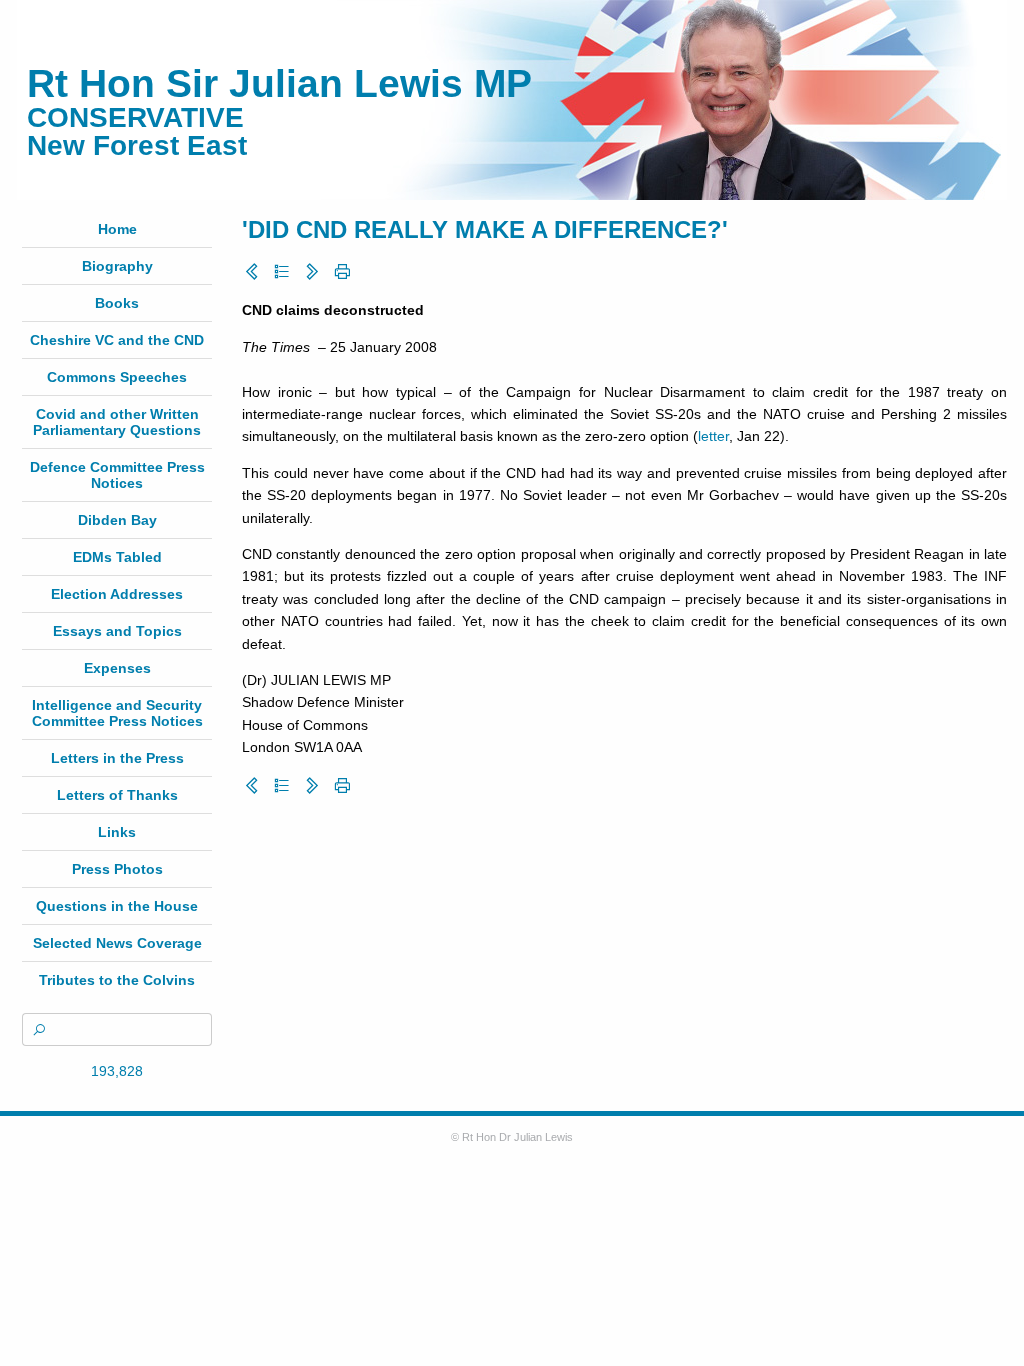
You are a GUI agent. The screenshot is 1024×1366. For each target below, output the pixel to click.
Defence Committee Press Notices (117, 475)
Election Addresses (117, 594)
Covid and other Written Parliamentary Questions (117, 422)
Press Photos (117, 869)
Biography (117, 266)
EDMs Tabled (117, 557)
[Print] (342, 272)
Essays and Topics (117, 631)
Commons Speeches (117, 377)
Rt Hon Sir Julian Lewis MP (279, 83)
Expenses (117, 668)
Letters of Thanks (117, 795)
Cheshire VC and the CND (117, 340)
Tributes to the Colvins (117, 980)
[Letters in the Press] (282, 272)
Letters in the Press (117, 758)
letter (713, 436)
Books (117, 303)
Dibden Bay (117, 520)
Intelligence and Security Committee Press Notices (117, 713)
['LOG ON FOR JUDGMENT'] (252, 272)
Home (117, 229)
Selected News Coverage (117, 943)
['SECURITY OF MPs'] (312, 272)
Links (117, 832)
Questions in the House (117, 906)
